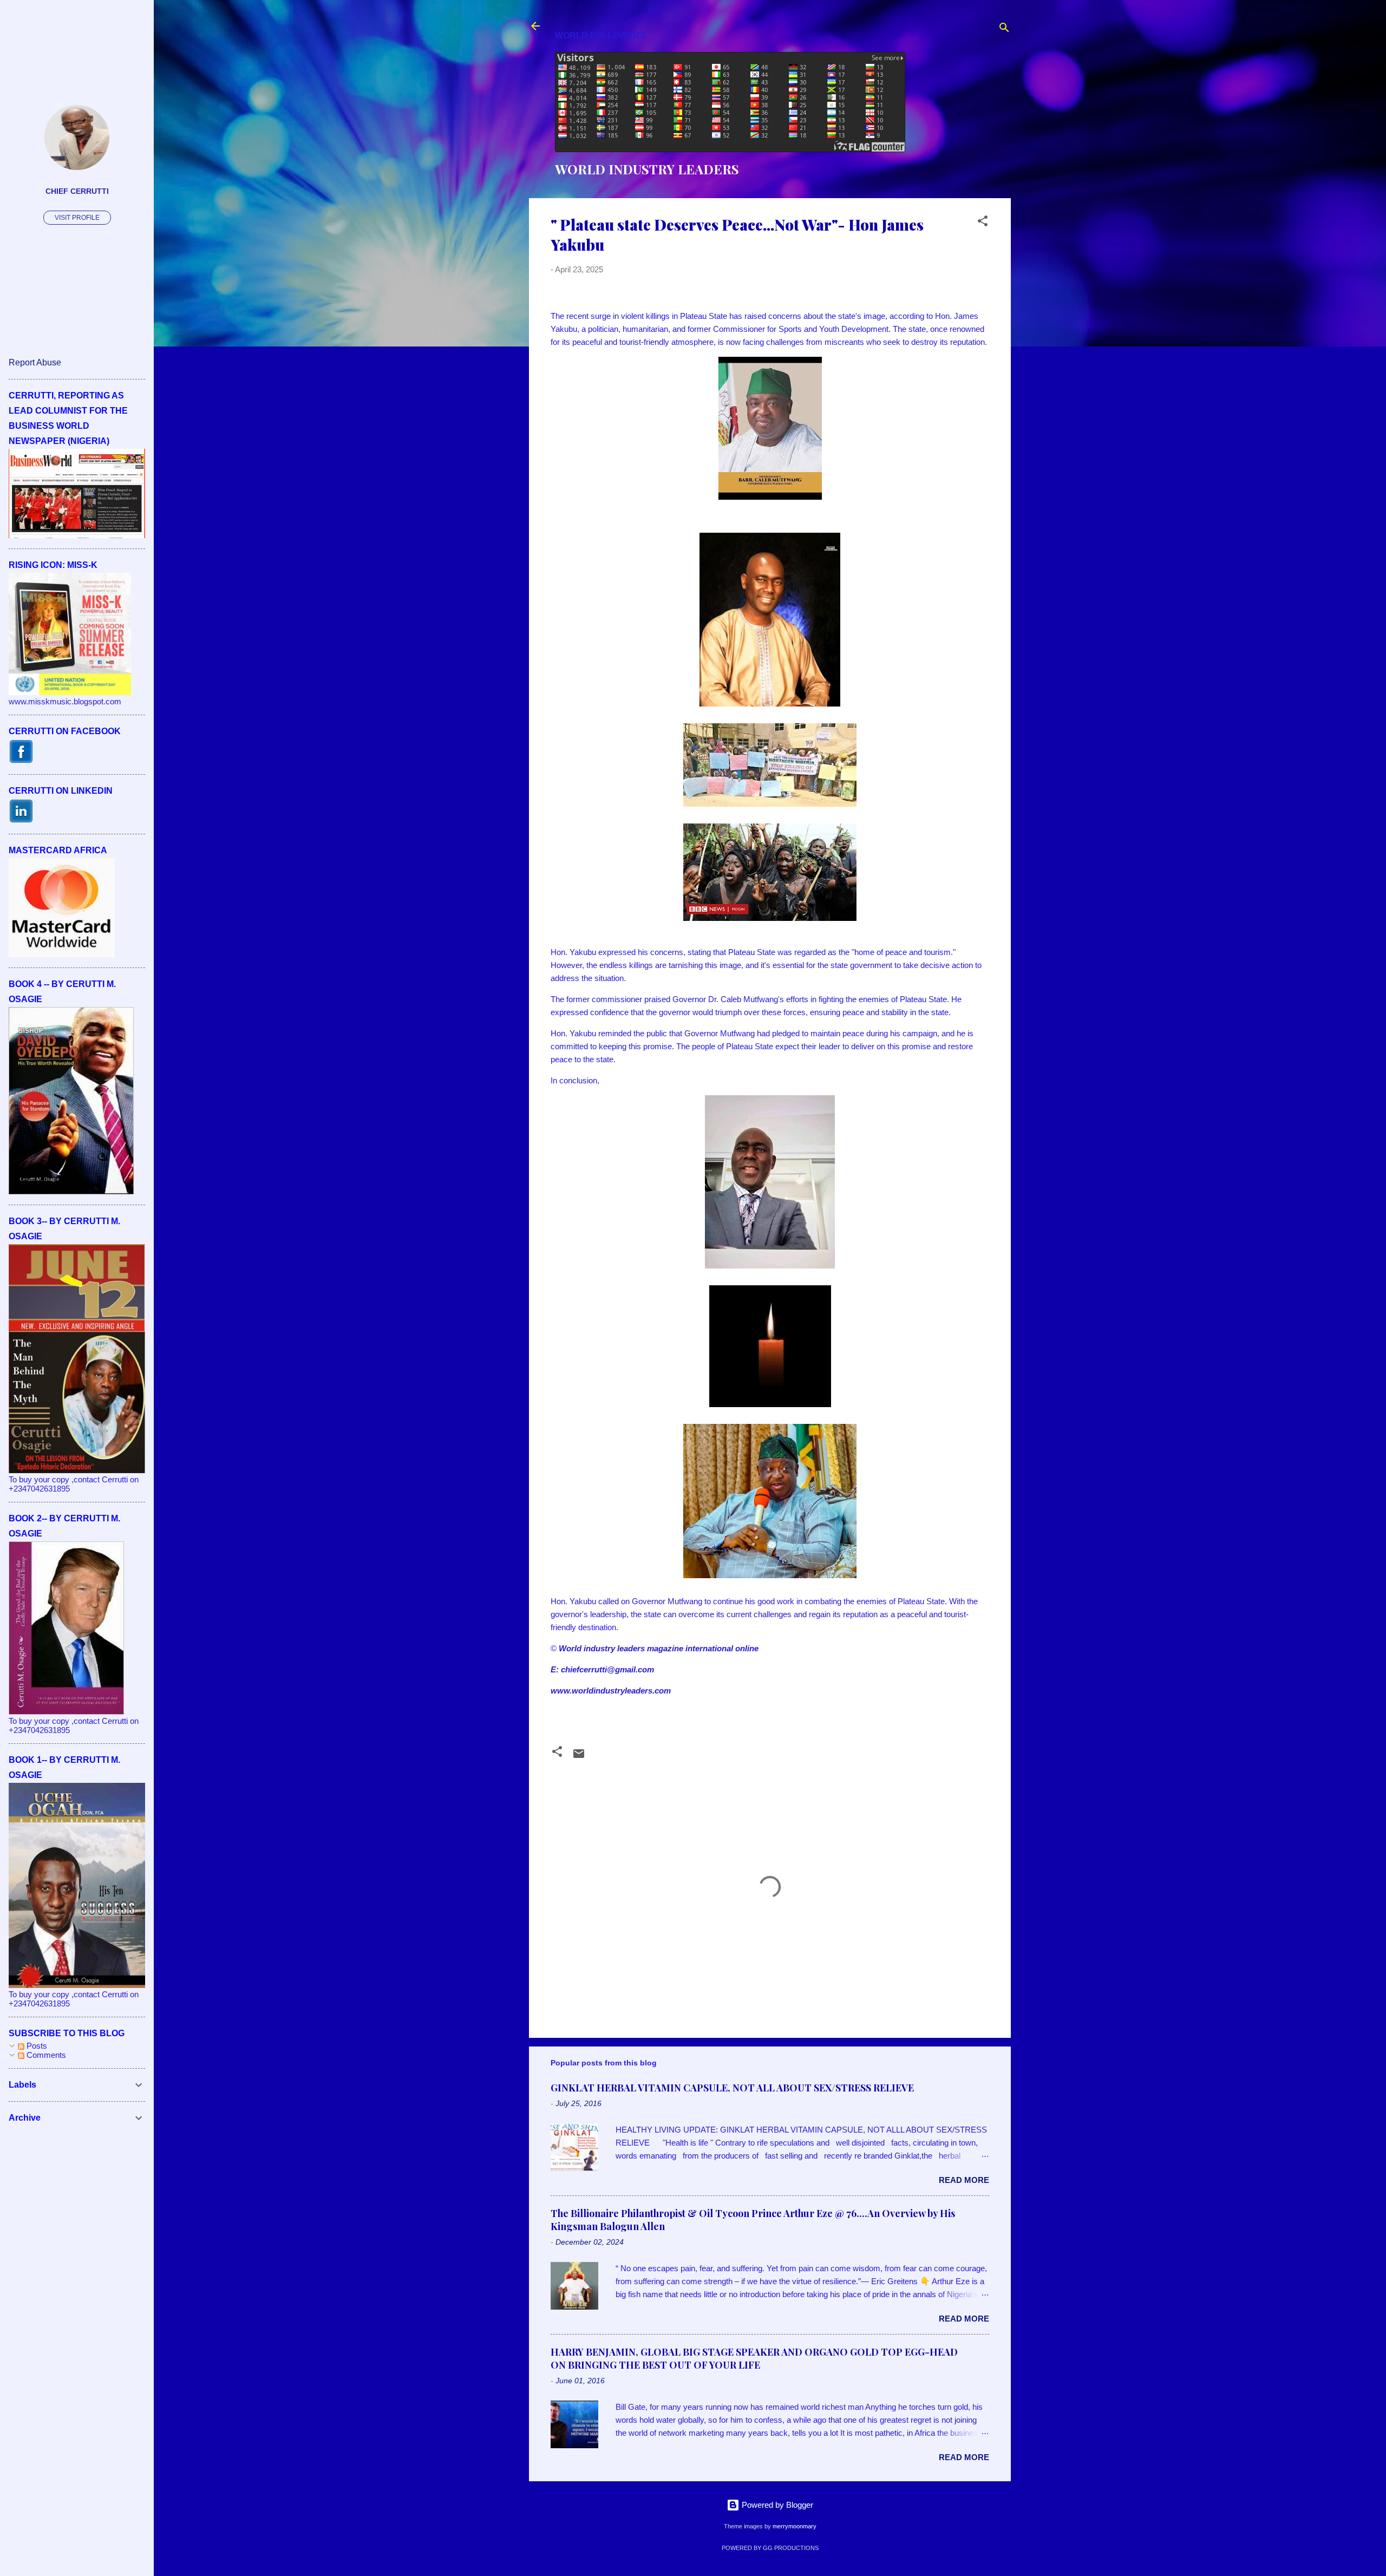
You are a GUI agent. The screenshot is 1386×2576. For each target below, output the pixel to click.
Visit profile (77, 218)
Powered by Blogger (776, 2505)
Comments (45, 2055)
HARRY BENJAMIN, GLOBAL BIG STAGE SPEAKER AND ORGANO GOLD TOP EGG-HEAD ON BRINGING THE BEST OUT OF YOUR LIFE (754, 2358)
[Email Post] (579, 1757)
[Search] (1004, 30)
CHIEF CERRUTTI (77, 191)
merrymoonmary (795, 2526)
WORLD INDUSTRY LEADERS (647, 169)
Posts (36, 2046)
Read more (964, 2180)
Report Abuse (35, 362)
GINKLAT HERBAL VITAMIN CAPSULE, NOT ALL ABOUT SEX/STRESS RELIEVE (732, 2088)
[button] (983, 223)
